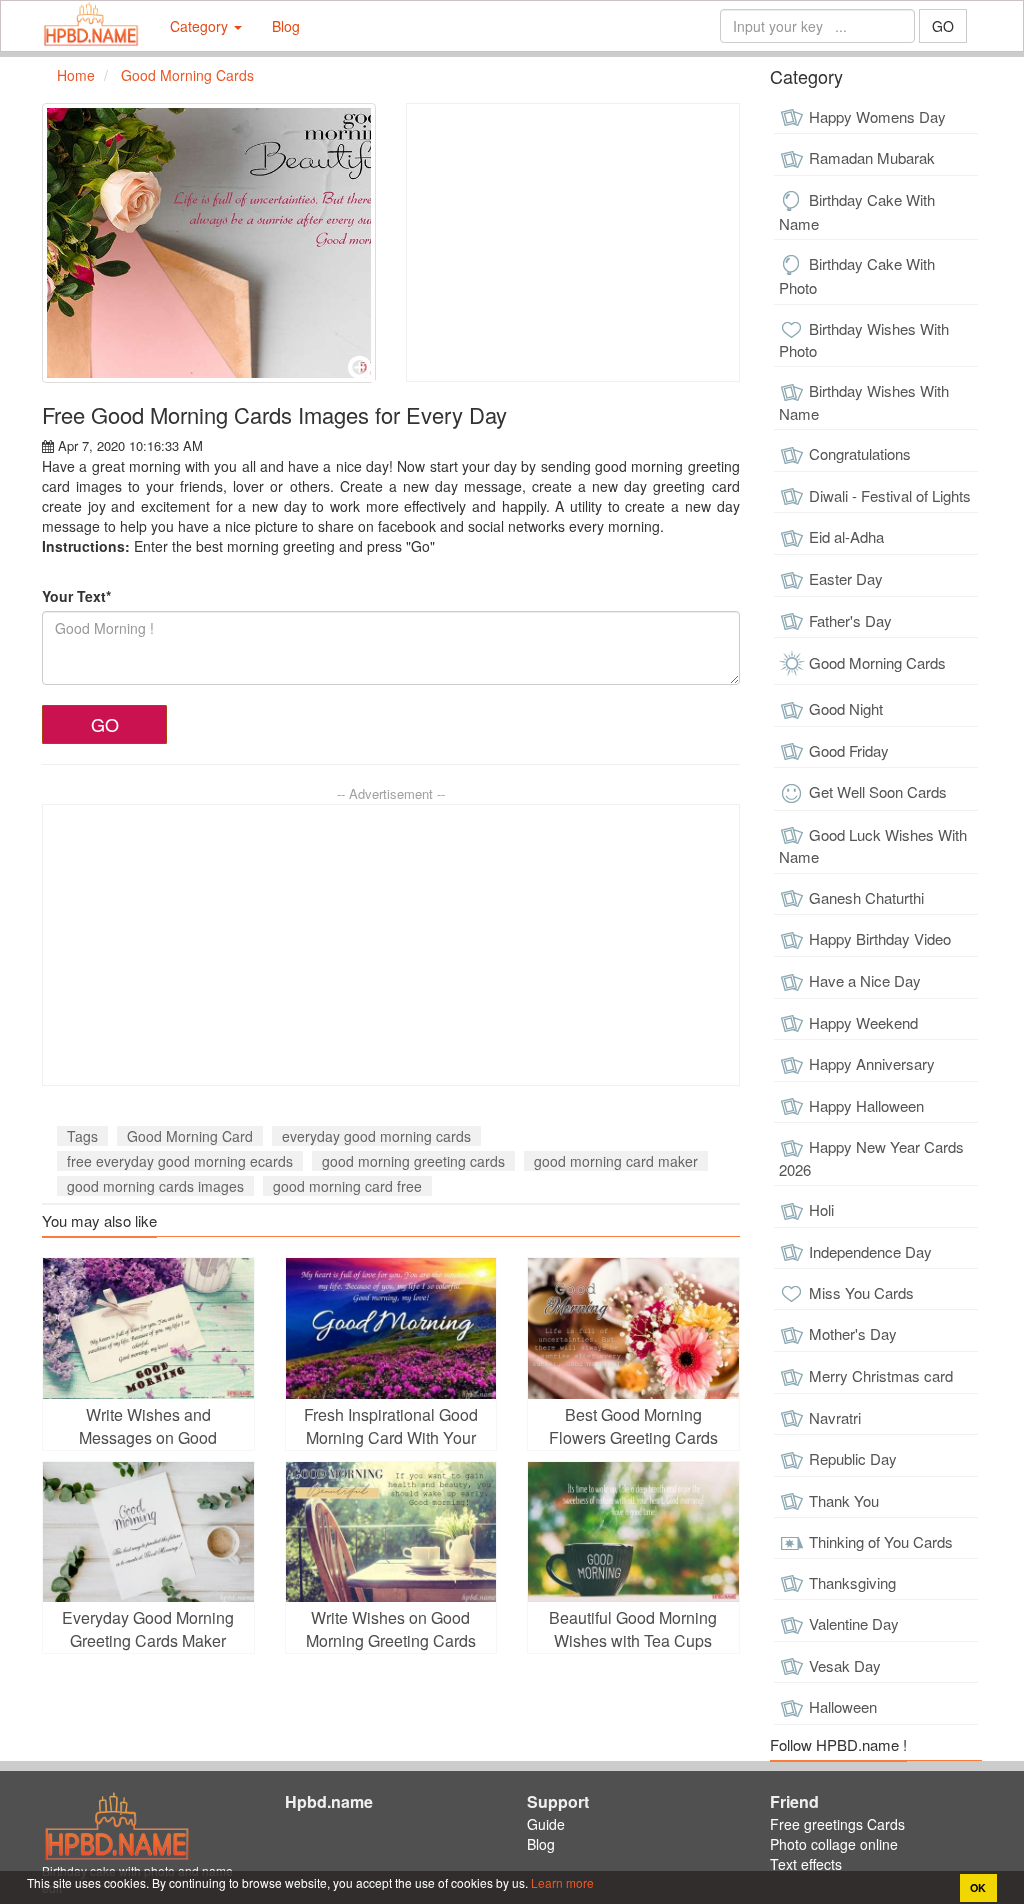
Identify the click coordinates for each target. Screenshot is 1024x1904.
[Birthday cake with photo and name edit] (91, 26)
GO (943, 26)
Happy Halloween (866, 1105)
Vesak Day (845, 1665)
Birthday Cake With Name (857, 211)
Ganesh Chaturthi (866, 897)
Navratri (835, 1417)
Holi (821, 1209)
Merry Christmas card (881, 1375)
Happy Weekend (863, 1022)
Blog (286, 26)
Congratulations (860, 453)
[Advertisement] (573, 242)
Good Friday (849, 750)
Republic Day (853, 1458)
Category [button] (201, 26)
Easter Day (846, 578)
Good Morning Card (190, 1136)
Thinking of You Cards (881, 1541)
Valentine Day (854, 1623)
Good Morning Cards (877, 662)
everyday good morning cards (376, 1136)
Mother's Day (853, 1333)
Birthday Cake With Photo (857, 275)
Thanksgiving (852, 1582)
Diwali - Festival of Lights (890, 495)
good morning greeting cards (413, 1161)
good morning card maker (616, 1161)
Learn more (561, 1882)
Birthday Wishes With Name (864, 402)
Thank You (844, 1500)
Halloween (843, 1706)
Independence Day (870, 1251)
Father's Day (850, 620)
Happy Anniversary (872, 1063)
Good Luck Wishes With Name (873, 846)
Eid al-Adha (846, 536)
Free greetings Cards (837, 1824)
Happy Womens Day (877, 116)
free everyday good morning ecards (180, 1161)
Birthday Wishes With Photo (864, 339)
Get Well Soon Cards (878, 791)
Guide (546, 1824)
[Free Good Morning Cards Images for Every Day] (209, 243)
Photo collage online (834, 1844)
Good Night (846, 708)
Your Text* (76, 596)
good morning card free (347, 1186)
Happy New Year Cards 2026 (871, 1158)
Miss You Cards (861, 1292)
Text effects (806, 1864)
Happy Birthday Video (880, 938)
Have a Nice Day (865, 980)
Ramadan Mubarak (872, 157)
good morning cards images (155, 1186)
